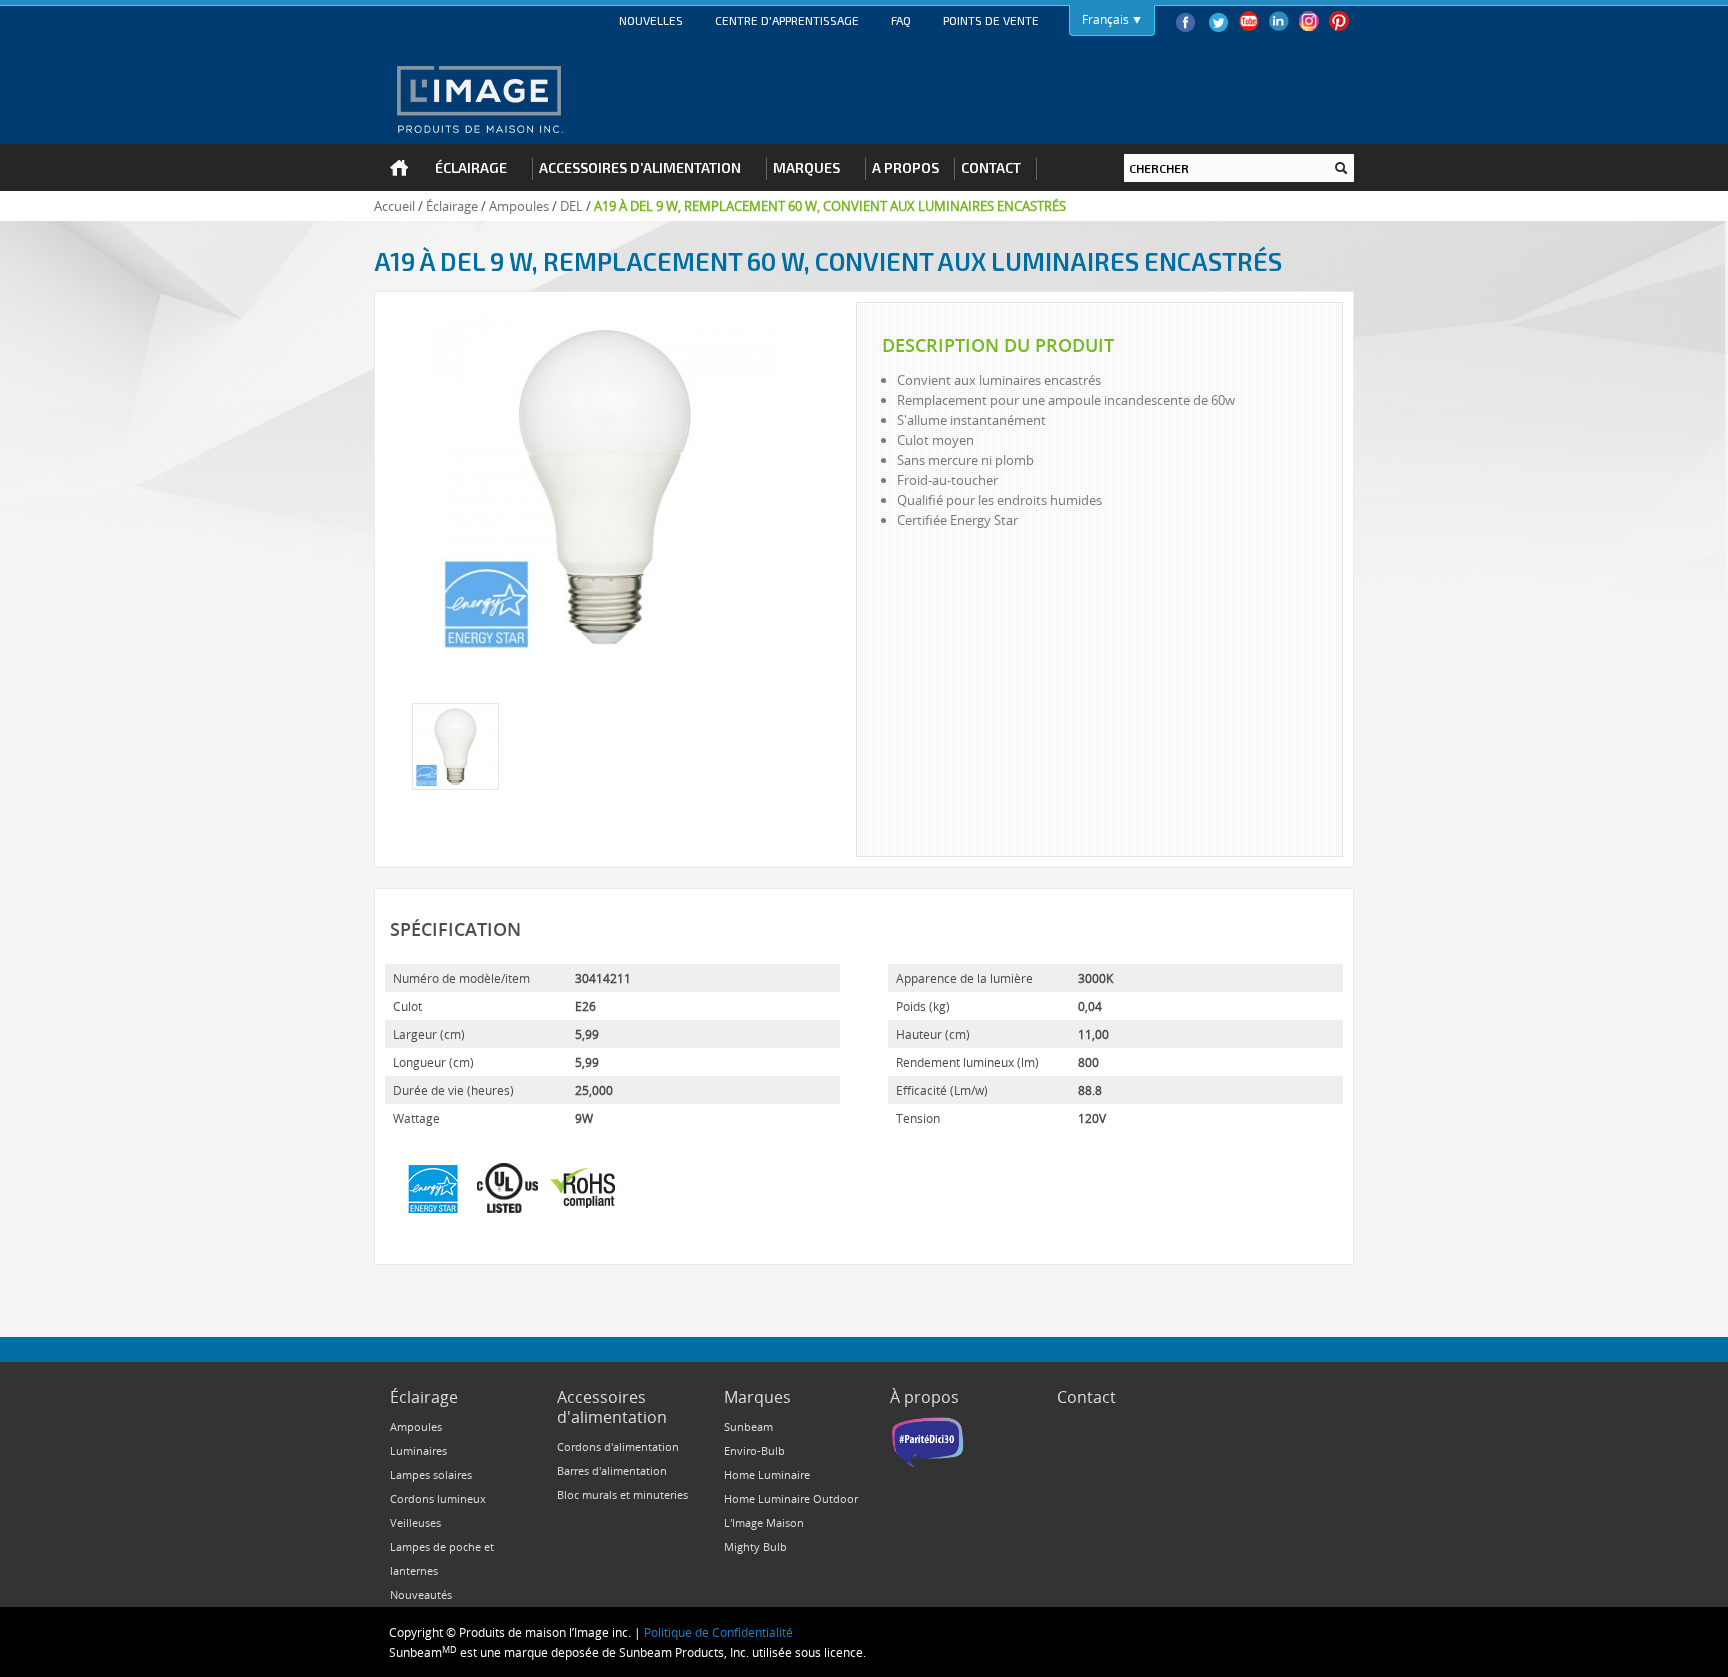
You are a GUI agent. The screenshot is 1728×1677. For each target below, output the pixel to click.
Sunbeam (748, 1426)
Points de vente (991, 20)
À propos (924, 1397)
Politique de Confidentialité (718, 1632)
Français (1105, 19)
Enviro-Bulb (754, 1450)
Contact (1086, 1397)
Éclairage (452, 206)
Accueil (394, 206)
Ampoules (519, 206)
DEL (571, 206)
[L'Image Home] (478, 99)
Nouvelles (651, 20)
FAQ (901, 20)
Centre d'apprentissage (787, 20)
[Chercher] (1341, 168)
